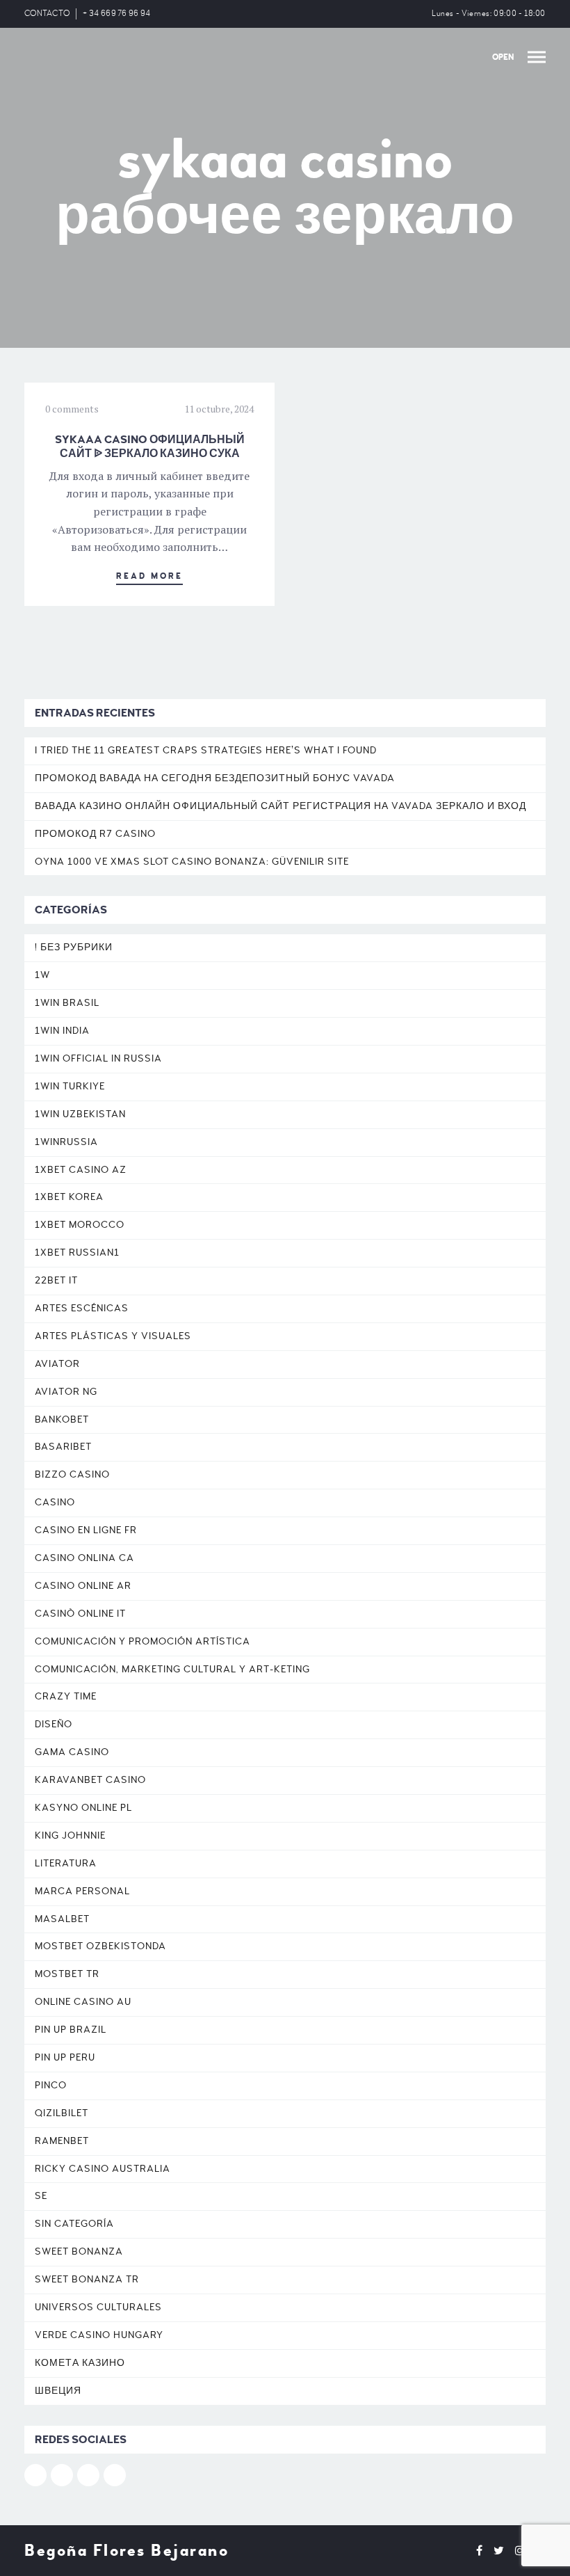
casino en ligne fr (86, 1530)
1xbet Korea (69, 1197)
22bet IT (56, 1280)
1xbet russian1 (77, 1253)
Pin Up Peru (65, 2057)
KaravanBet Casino (90, 1780)
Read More (149, 576)
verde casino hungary (99, 2335)
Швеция (58, 2391)
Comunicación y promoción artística (142, 1641)
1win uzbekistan (80, 1114)
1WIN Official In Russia (98, 1058)
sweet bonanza (79, 2251)
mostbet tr (67, 1974)
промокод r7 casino (95, 834)
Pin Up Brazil (71, 2030)
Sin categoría (74, 2224)
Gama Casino (72, 1752)
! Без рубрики (74, 947)
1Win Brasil (67, 1003)
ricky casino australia (103, 2169)
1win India (62, 1031)
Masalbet (62, 1919)
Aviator (57, 1364)
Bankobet (62, 1419)
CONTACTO (47, 14)
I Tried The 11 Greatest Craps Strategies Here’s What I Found (206, 750)
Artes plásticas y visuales (113, 1336)
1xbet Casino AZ (81, 1170)
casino (55, 1502)
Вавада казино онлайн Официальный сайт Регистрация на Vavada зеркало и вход (280, 806)
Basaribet (63, 1447)
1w (42, 975)
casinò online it (80, 1614)
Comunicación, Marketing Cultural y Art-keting (172, 1669)
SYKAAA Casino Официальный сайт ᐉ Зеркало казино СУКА (150, 447)
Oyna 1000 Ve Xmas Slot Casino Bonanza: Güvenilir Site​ (192, 862)
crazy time (66, 1696)
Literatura (66, 1863)
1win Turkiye (70, 1086)
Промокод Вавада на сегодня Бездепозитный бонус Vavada (215, 778)
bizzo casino (72, 1474)
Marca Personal (82, 1891)
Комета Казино (80, 2363)
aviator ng (66, 1392)
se (41, 2196)
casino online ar (83, 1586)
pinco (51, 2085)
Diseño (54, 1724)
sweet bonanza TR (87, 2279)
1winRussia (66, 1142)
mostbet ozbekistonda (100, 1946)
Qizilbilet (62, 2113)
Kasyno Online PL (83, 1808)
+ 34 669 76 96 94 (116, 14)
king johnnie (70, 1835)
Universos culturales (98, 2307)
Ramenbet (62, 2141)
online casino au (83, 2002)
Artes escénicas (82, 1308)
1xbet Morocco (80, 1225)
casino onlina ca (84, 1558)
